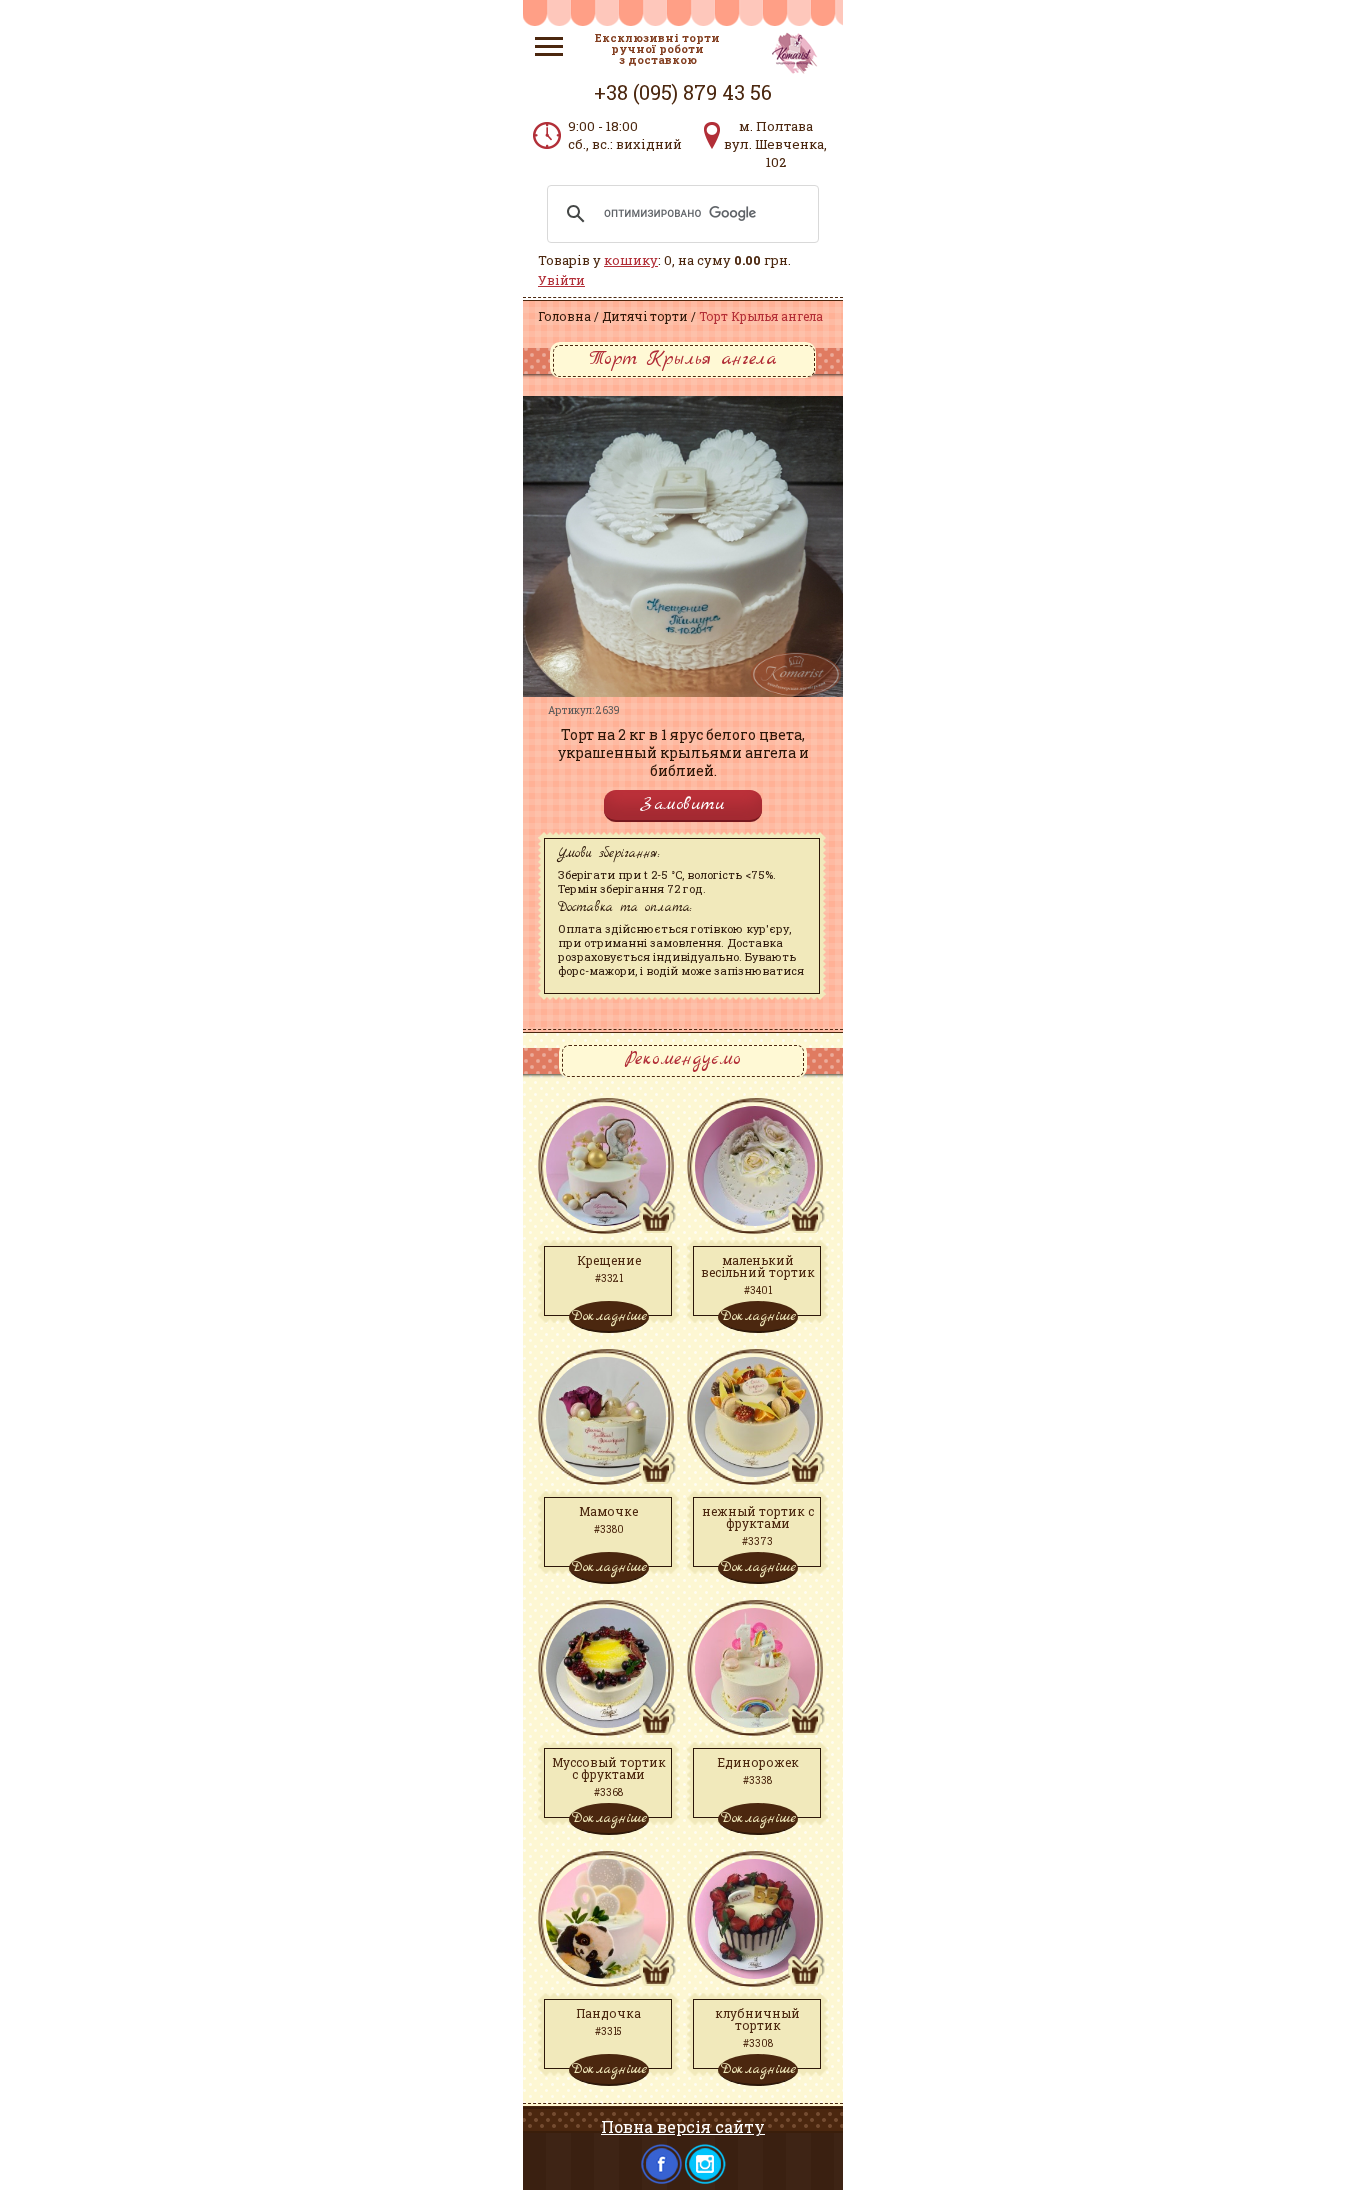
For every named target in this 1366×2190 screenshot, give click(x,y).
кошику (631, 260)
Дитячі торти (645, 316)
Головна (564, 316)
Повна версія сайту (683, 2126)
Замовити (683, 804)
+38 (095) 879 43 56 (683, 92)
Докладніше (609, 1316)
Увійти (561, 280)
